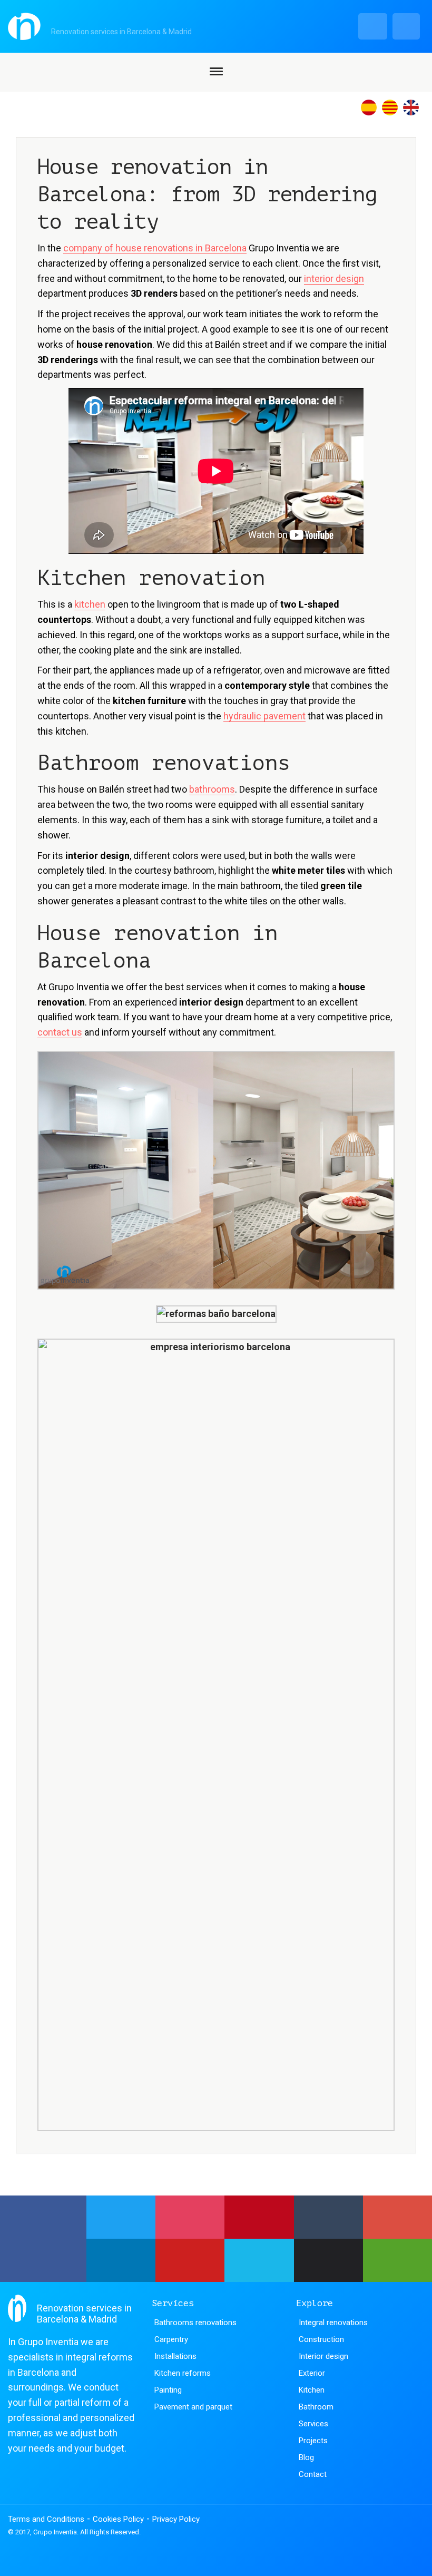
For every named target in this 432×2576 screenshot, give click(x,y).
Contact (313, 2474)
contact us (60, 1032)
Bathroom (316, 2407)
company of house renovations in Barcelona (155, 248)
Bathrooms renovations (195, 2323)
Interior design (323, 2356)
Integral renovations (333, 2323)
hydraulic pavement (264, 716)
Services (313, 2424)
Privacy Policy (176, 2519)
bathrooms (212, 789)
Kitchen (312, 2390)
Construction (321, 2339)
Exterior (312, 2373)
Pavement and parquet (193, 2407)
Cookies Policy (118, 2519)
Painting (168, 2390)
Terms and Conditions (46, 2519)
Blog (306, 2457)
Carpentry (171, 2339)
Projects (313, 2441)
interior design (334, 279)
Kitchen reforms (183, 2373)
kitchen (90, 604)
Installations (175, 2356)
